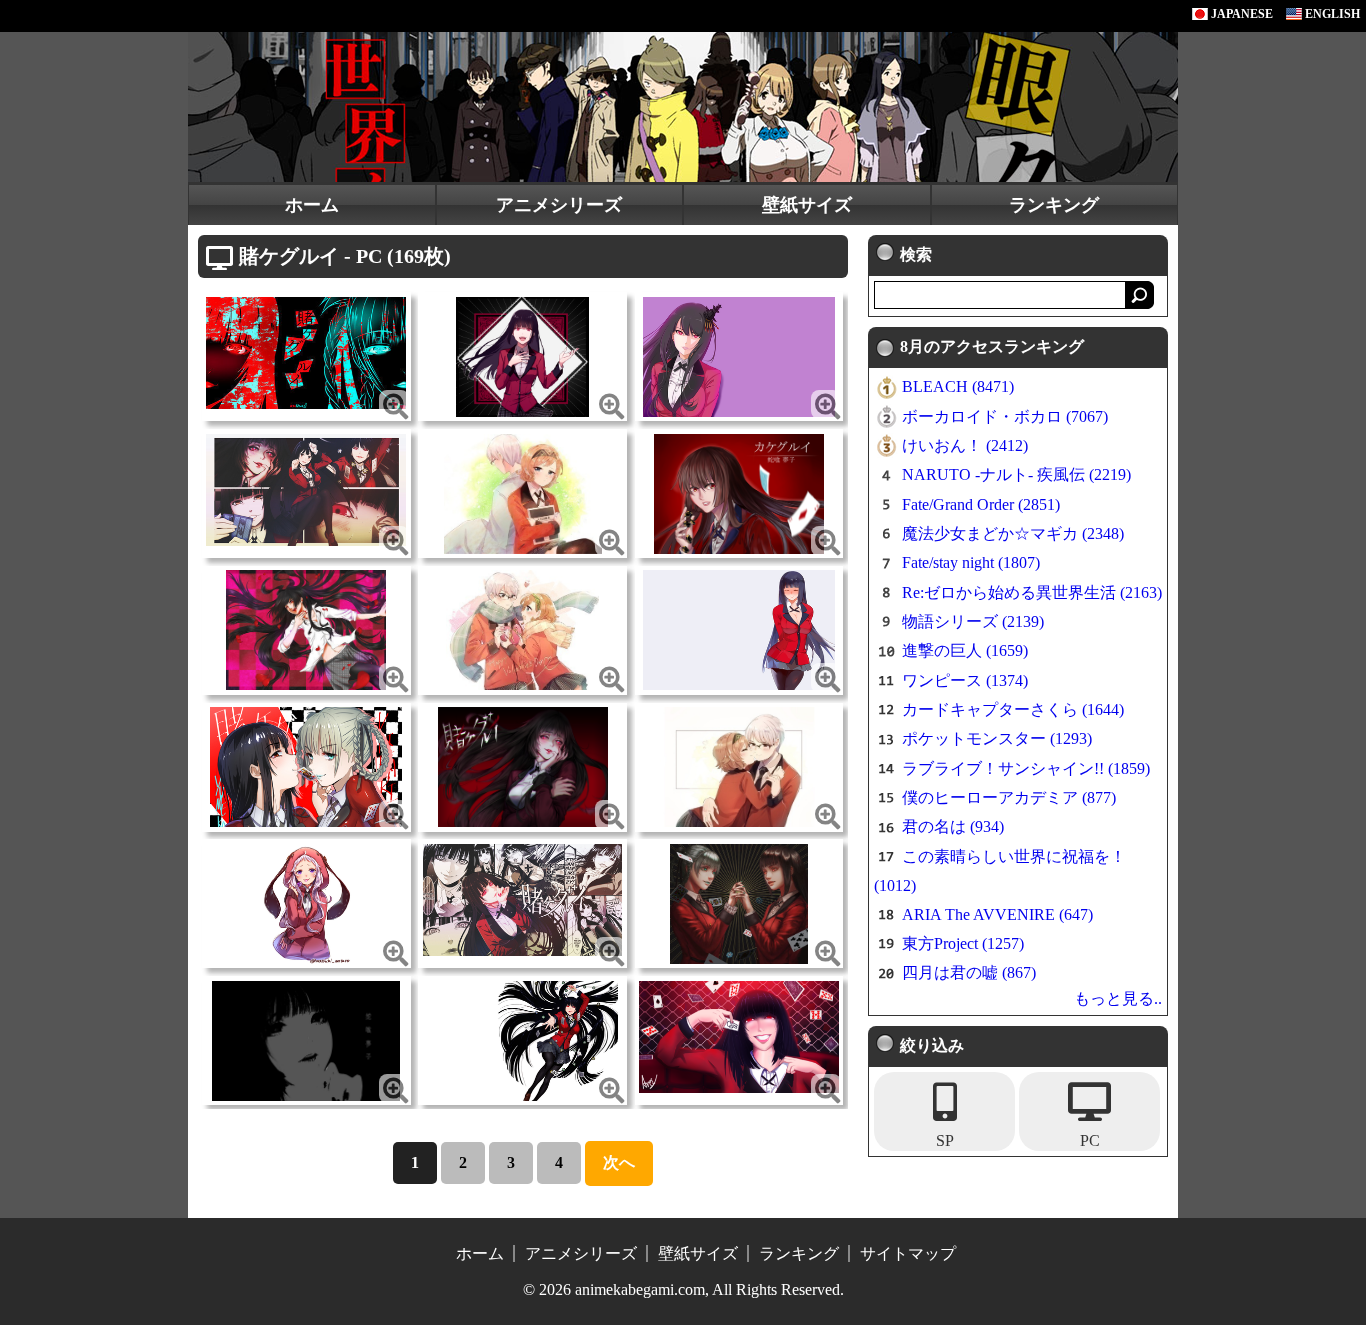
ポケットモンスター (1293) (997, 738)
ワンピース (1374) (965, 680)
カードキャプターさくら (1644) (1013, 709)
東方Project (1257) (963, 943)
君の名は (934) (953, 826)
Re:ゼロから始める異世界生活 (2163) (1032, 592)
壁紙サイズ (807, 205)
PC (1090, 1140)
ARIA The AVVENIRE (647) (997, 914)
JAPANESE (1240, 14)
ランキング (1054, 205)
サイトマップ (908, 1253)
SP (945, 1140)
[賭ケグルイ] (306, 351)
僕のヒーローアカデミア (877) (1009, 797)
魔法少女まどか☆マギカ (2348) (1013, 533)
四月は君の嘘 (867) (969, 972)
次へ (619, 1162)
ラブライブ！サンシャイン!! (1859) (1026, 768)
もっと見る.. (1118, 998)
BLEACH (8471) (958, 386)
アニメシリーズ (559, 205)
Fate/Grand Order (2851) (981, 504)
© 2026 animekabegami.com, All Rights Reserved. (683, 1289)
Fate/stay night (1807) (971, 562)
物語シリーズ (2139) (973, 621)
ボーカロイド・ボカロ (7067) (1005, 416)
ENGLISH (1331, 14)
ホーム (312, 205)
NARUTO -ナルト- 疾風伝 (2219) (1016, 474)
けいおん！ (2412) (965, 445)
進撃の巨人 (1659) (965, 650)
